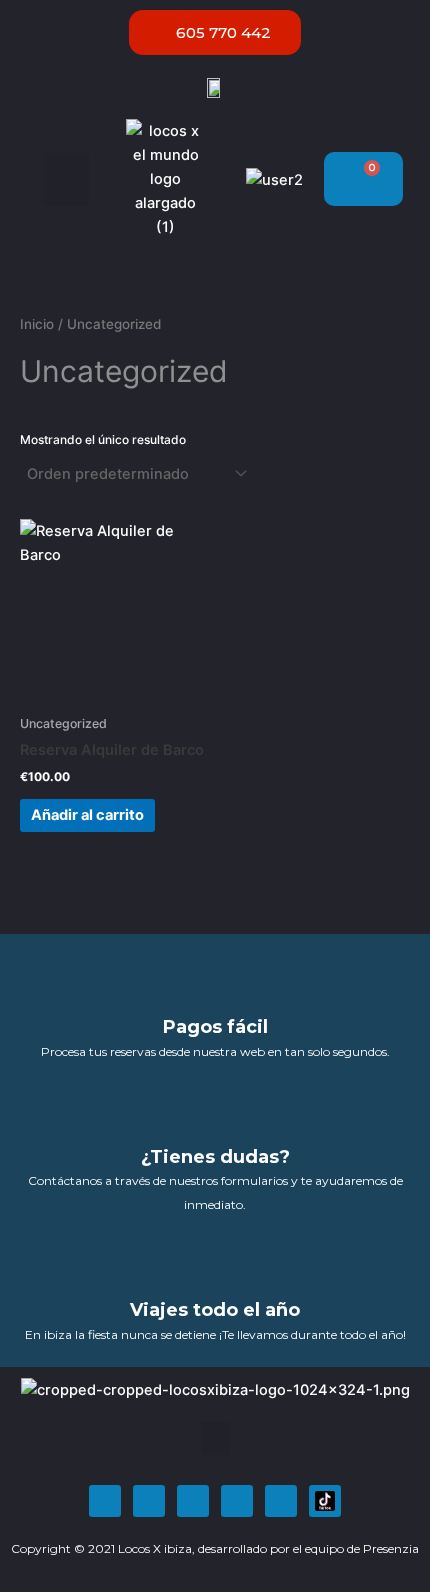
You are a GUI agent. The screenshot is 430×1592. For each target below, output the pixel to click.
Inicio (37, 324)
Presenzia (391, 1548)
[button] (66, 179)
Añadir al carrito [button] (87, 815)
